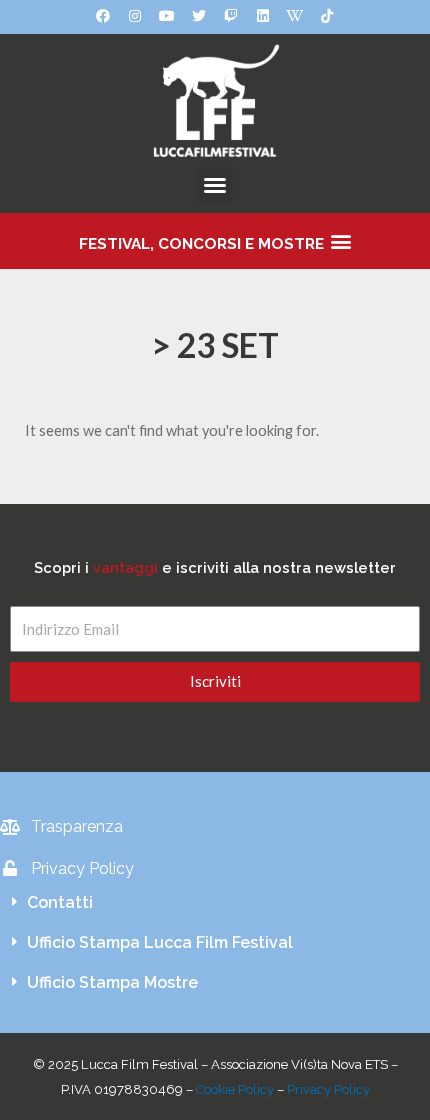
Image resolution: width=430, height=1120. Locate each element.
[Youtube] (167, 16)
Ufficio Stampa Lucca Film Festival (160, 942)
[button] (215, 185)
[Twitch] (231, 16)
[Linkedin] (263, 16)
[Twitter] (199, 16)
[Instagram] (135, 16)
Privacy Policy (328, 1089)
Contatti (60, 902)
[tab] (215, 903)
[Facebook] (103, 16)
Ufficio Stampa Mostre (112, 982)
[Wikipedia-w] (295, 16)
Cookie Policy (235, 1089)
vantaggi (125, 567)
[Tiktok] (327, 16)
